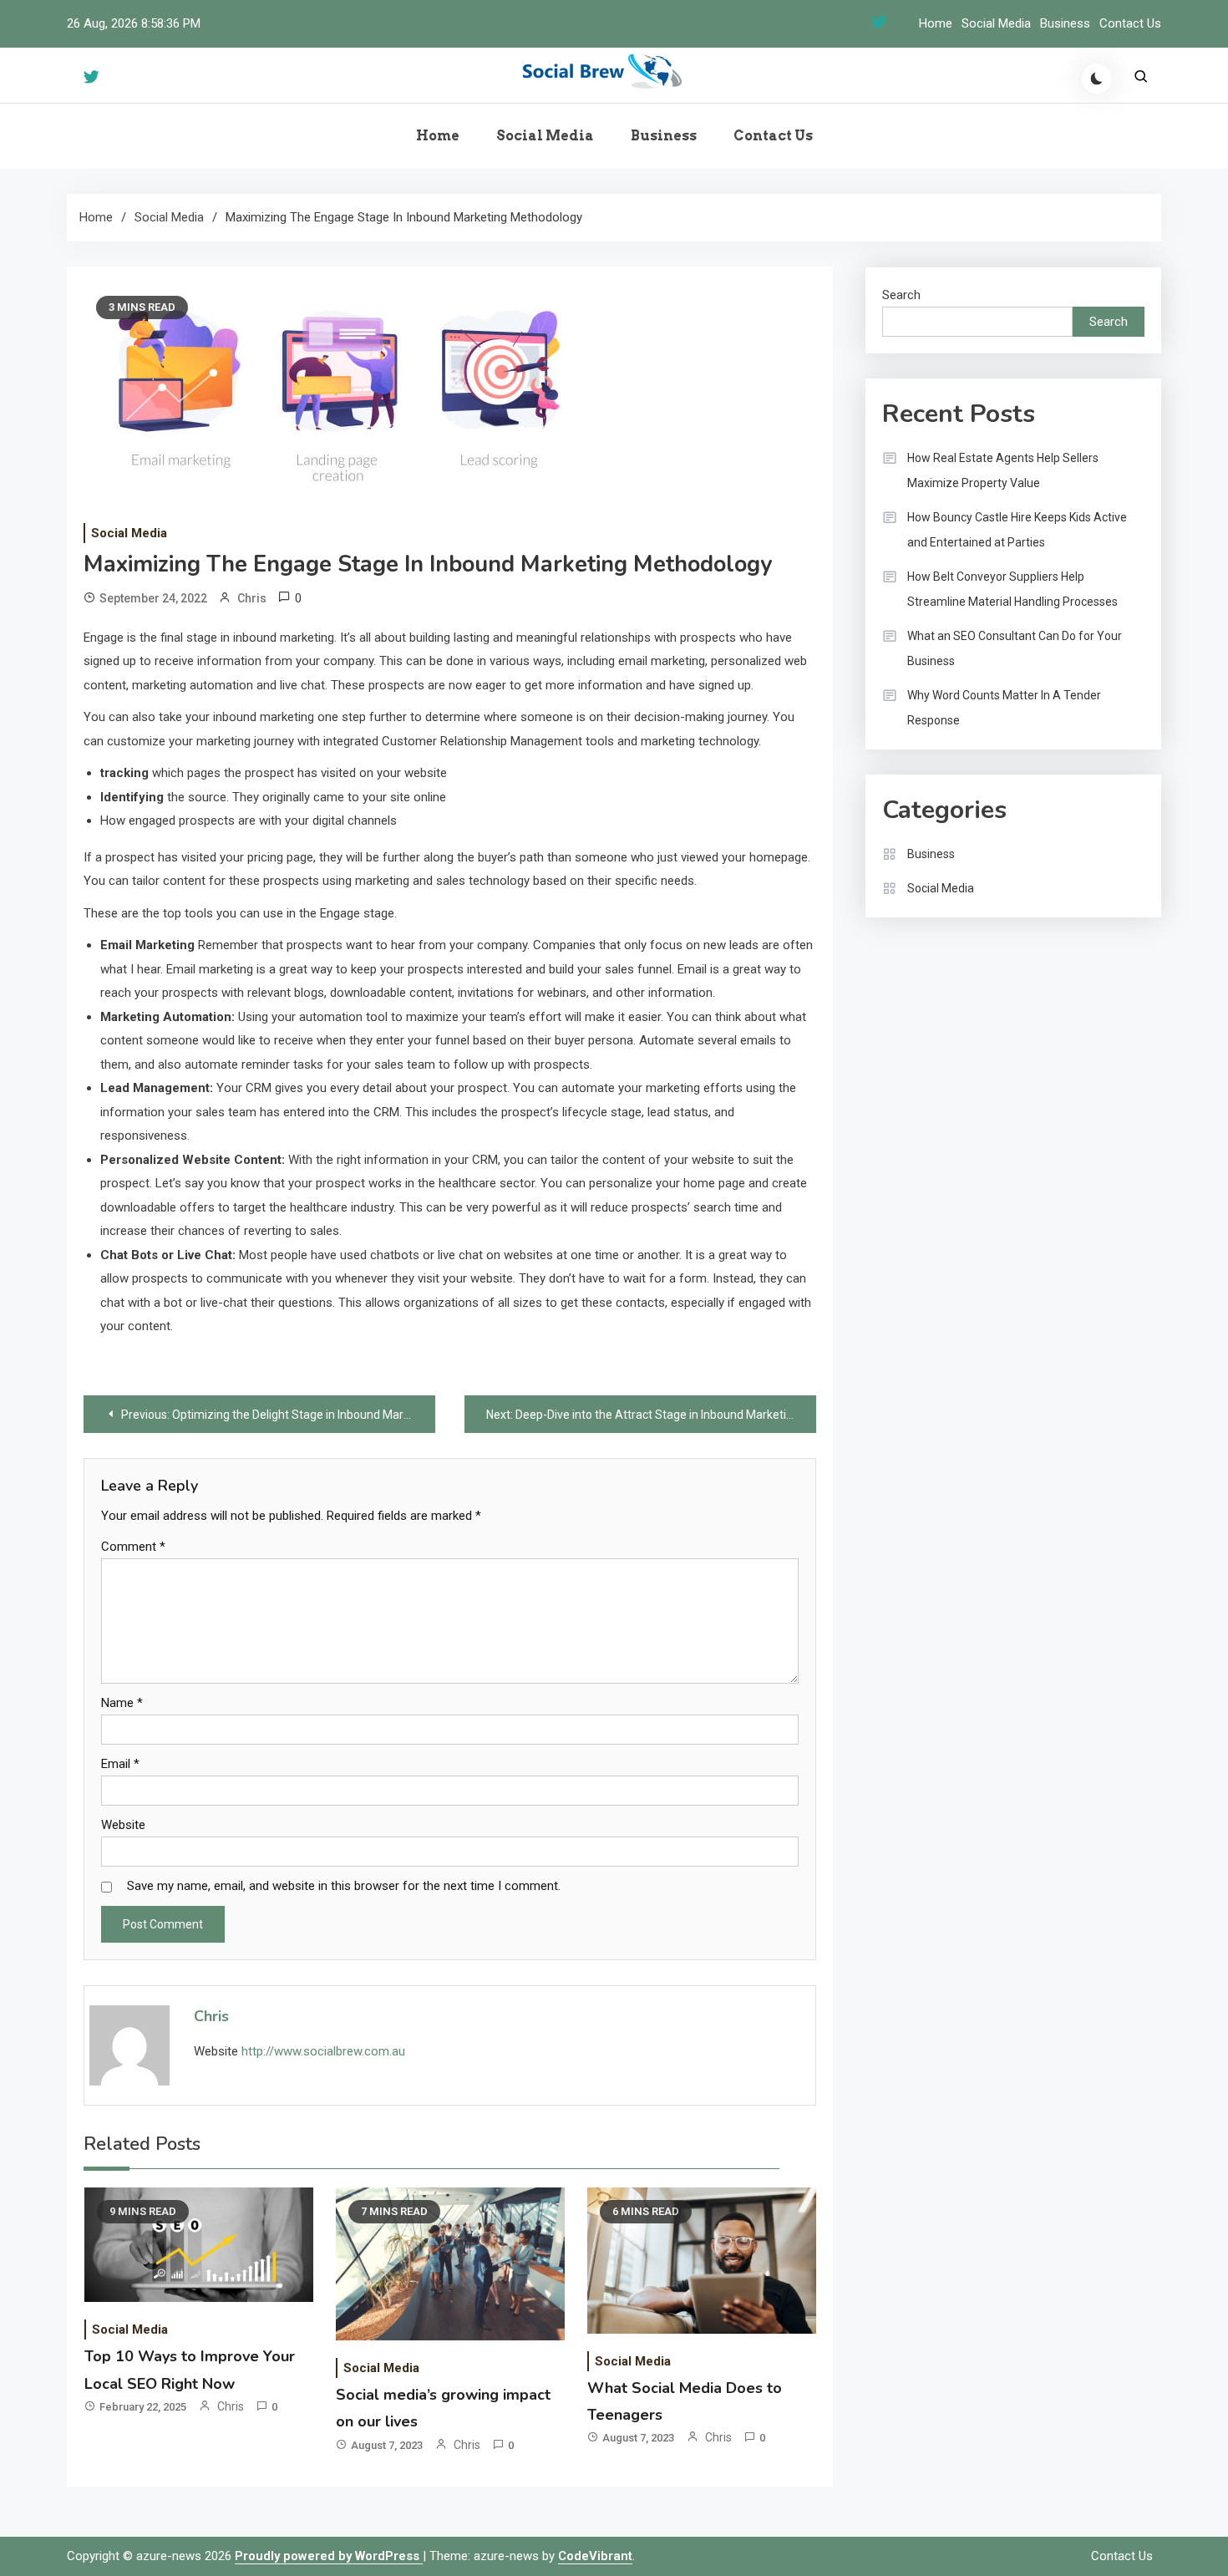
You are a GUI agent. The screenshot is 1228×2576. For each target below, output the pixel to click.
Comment (133, 1547)
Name (122, 1703)
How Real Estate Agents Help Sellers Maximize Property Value (1003, 470)
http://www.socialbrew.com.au (323, 2051)
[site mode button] (1097, 79)
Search (901, 295)
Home (936, 23)
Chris (252, 598)
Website (123, 1825)
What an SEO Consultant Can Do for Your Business (1015, 648)
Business (1065, 23)
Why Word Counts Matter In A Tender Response (1004, 708)
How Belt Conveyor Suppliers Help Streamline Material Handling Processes (1012, 589)
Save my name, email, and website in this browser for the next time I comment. (344, 1886)
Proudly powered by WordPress (329, 2556)
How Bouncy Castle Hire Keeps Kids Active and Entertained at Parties (1017, 530)
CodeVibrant (595, 2556)
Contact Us (1130, 23)
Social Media (996, 23)
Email (120, 1764)
